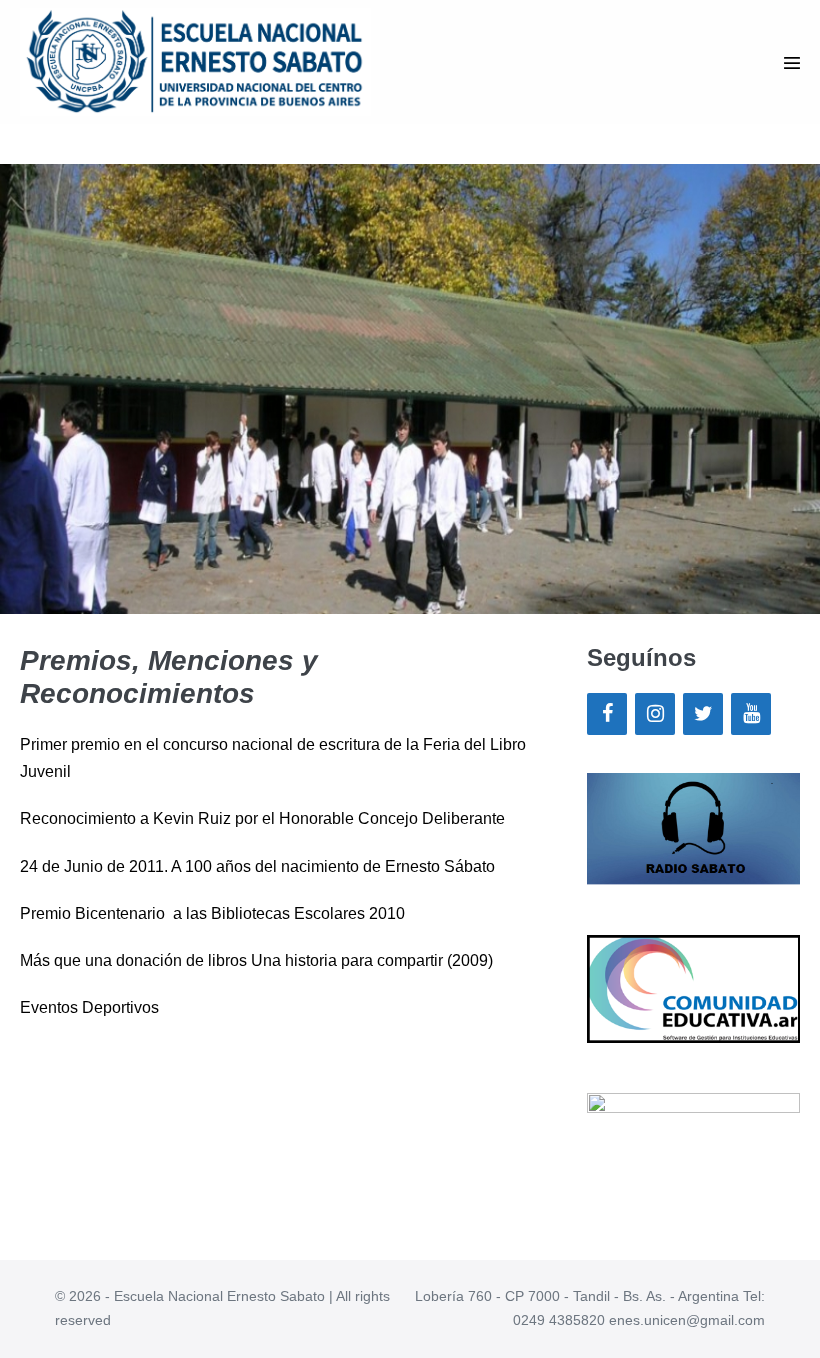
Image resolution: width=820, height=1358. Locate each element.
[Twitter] (703, 714)
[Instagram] (655, 714)
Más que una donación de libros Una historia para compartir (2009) (256, 960)
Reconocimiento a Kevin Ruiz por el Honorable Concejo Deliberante (262, 818)
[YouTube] (751, 714)
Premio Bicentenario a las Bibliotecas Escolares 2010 (212, 913)
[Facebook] (607, 714)
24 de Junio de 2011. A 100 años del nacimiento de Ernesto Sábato (257, 866)
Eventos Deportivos (89, 1007)
